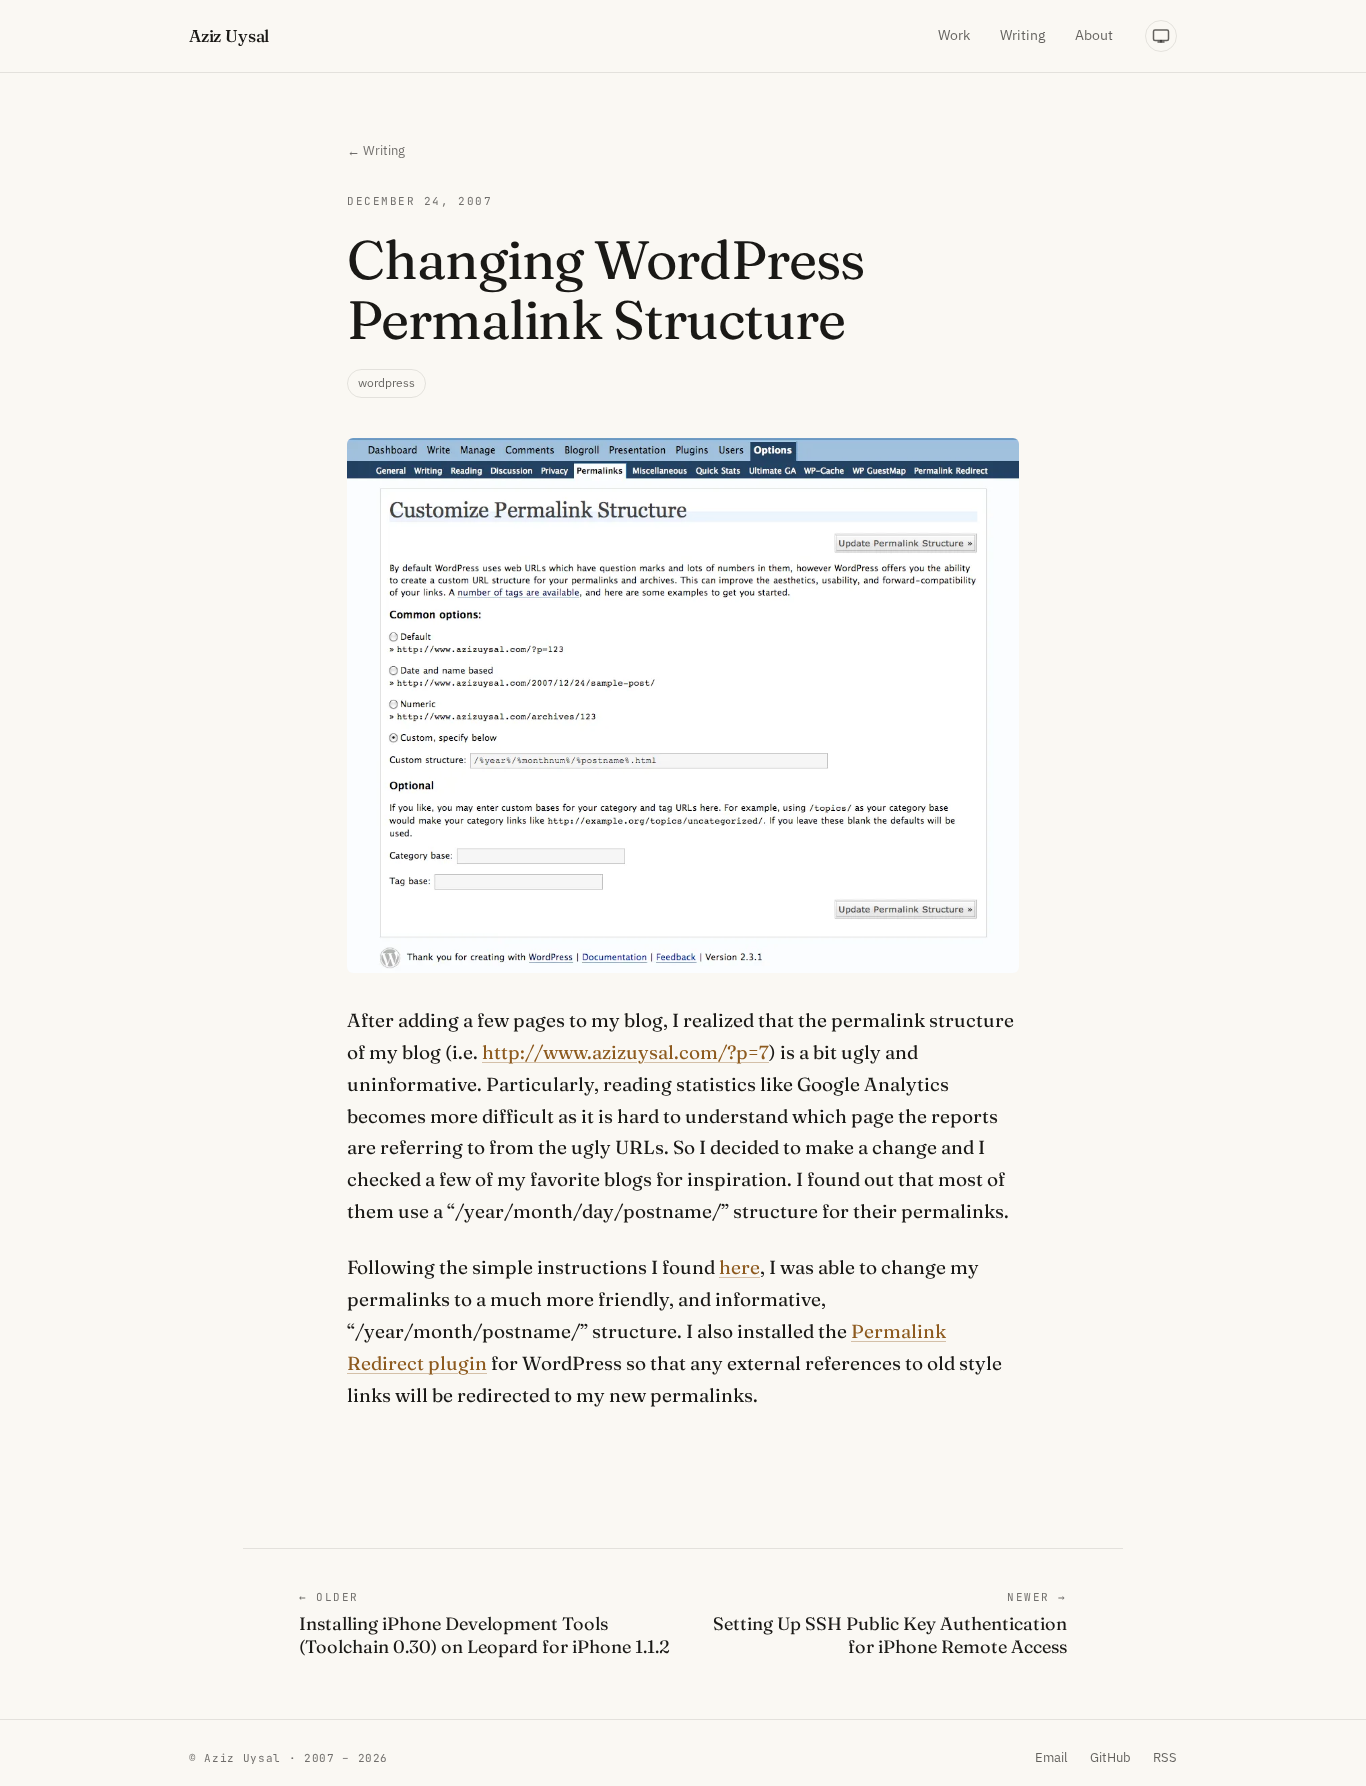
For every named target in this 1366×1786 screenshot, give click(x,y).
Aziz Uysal (229, 35)
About (1094, 35)
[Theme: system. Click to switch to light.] (1161, 36)
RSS (1165, 1757)
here (739, 1267)
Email (1051, 1757)
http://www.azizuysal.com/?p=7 (625, 1052)
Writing (1022, 35)
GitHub (1110, 1757)
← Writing (376, 150)
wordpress (386, 382)
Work (954, 35)
